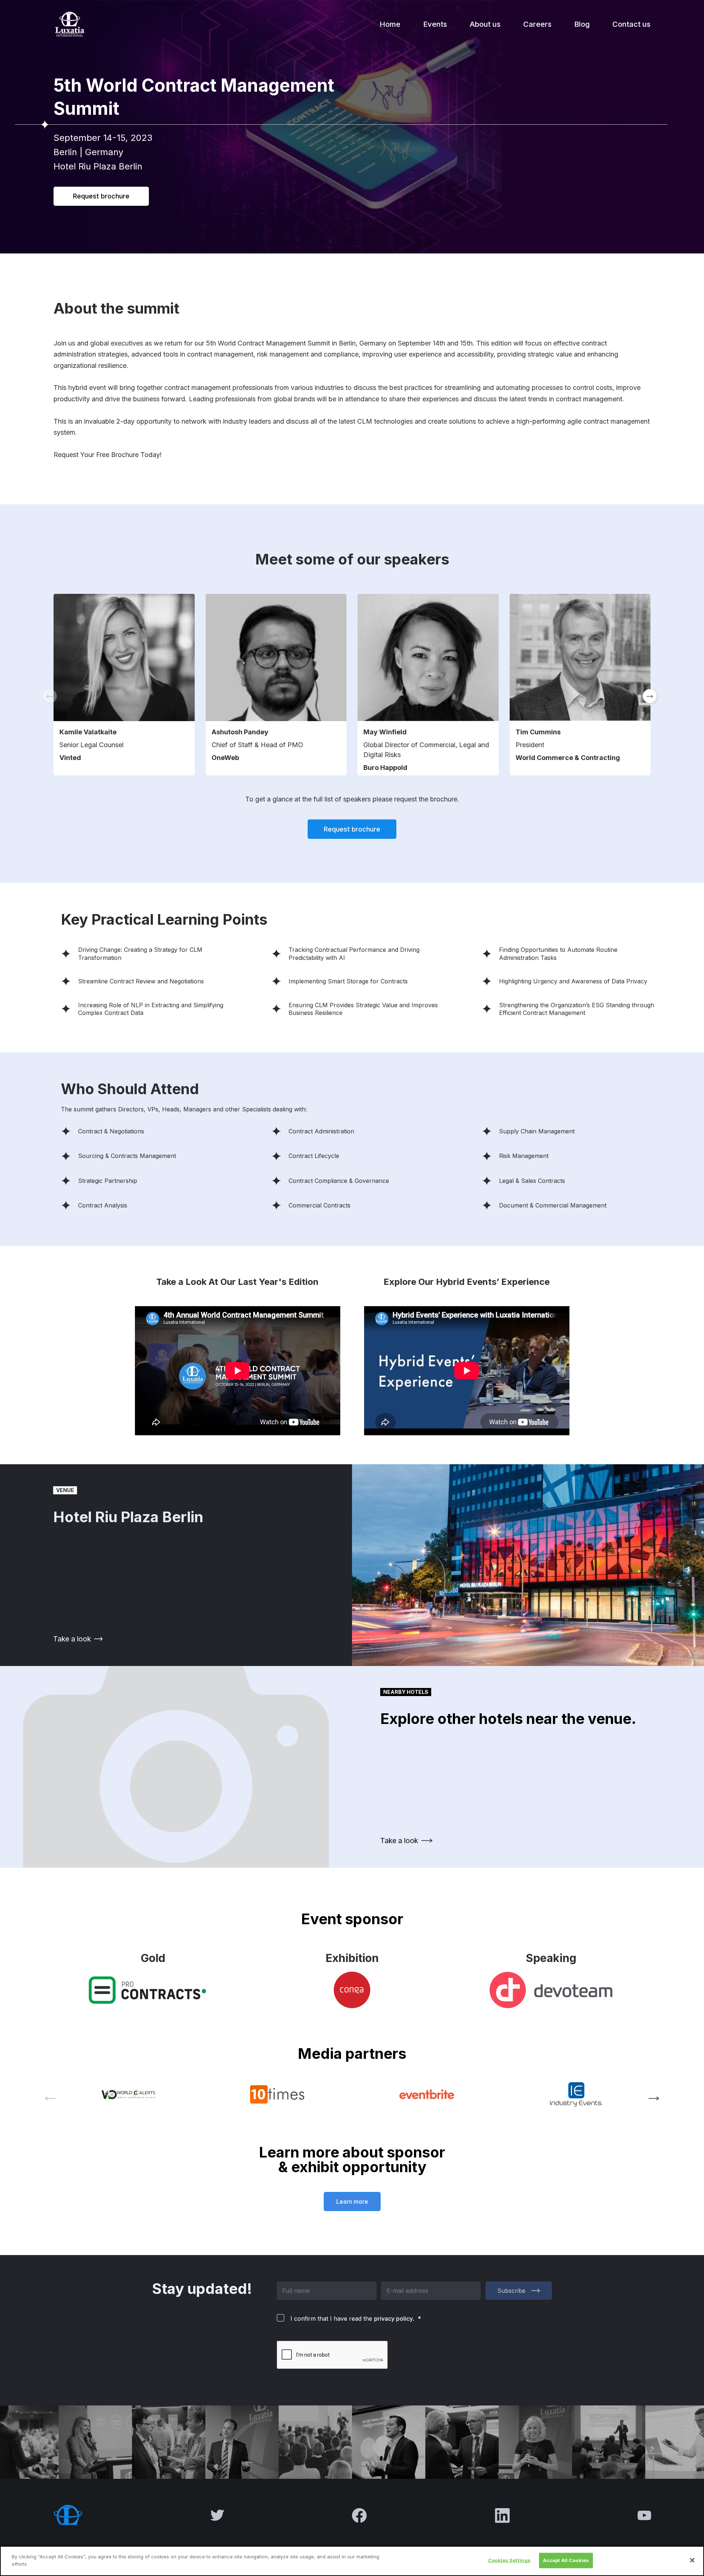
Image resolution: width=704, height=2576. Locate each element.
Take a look (72, 1639)
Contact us (631, 24)
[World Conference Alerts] (128, 2095)
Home (390, 24)
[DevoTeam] (551, 1990)
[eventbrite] (427, 2094)
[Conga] (352, 1990)
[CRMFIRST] (153, 1990)
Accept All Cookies (566, 2560)
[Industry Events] (576, 2094)
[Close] (692, 2560)
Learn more (352, 2202)
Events (435, 24)
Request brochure (101, 196)
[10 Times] (277, 2094)
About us (485, 24)
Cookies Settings (509, 2560)
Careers (537, 24)
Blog (582, 24)
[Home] (69, 24)
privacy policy (393, 2319)
